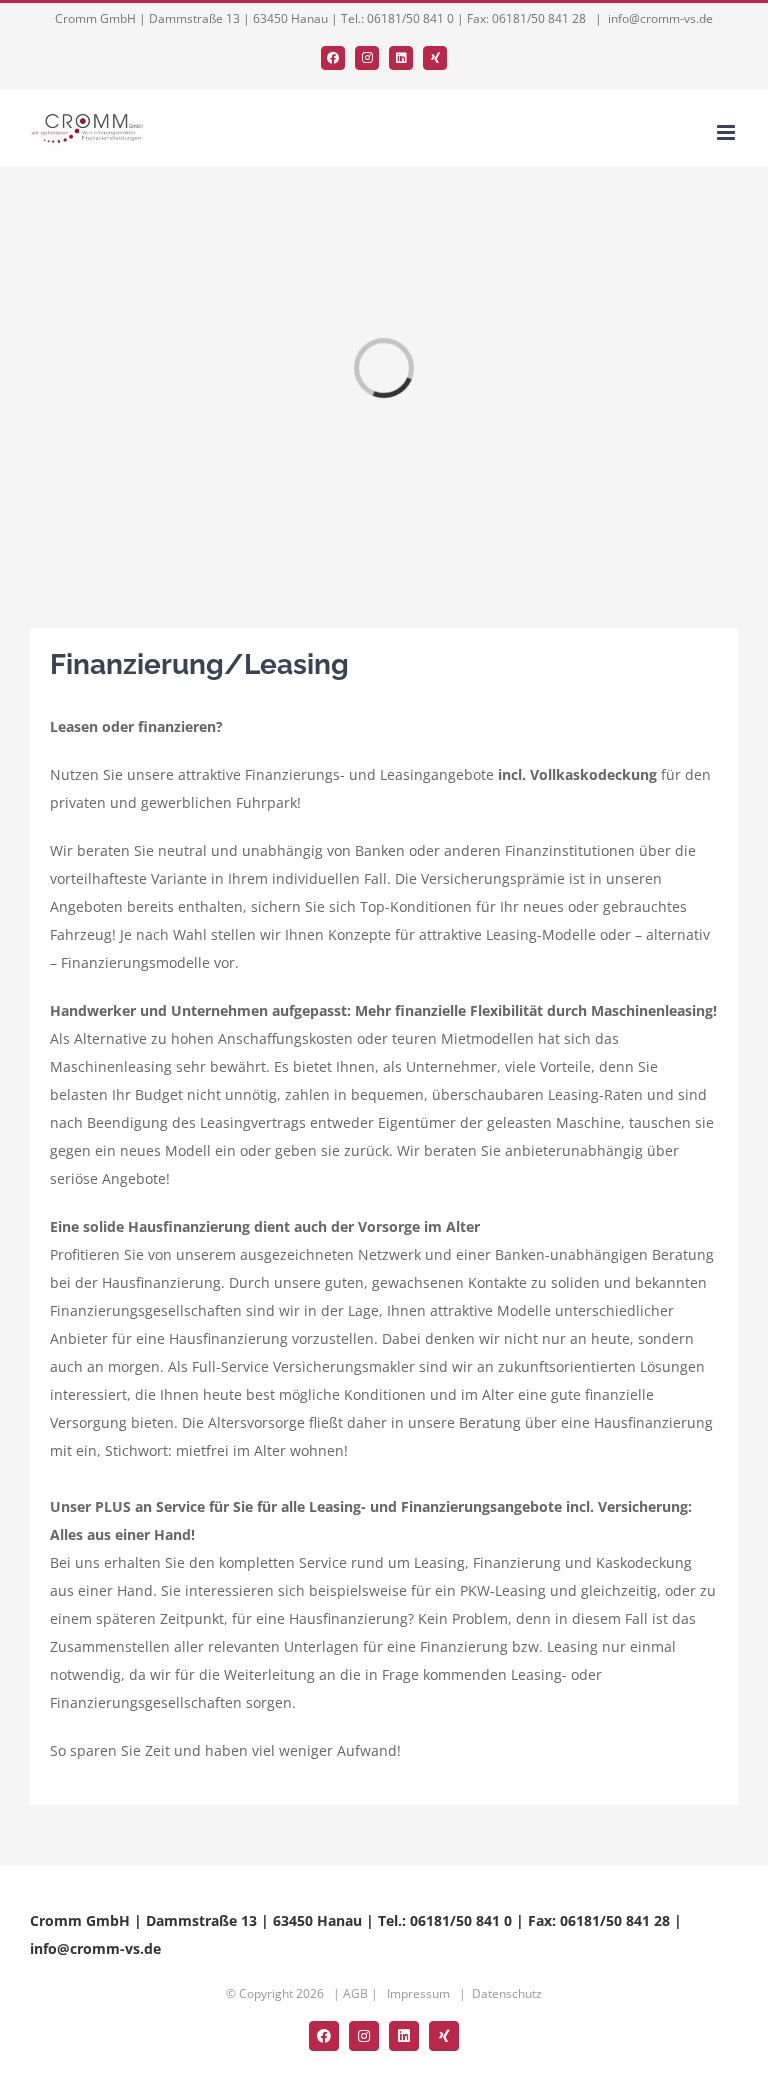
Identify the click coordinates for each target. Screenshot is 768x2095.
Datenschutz (507, 1993)
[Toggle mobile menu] (727, 132)
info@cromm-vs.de (660, 18)
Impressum (418, 1993)
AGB (355, 1993)
